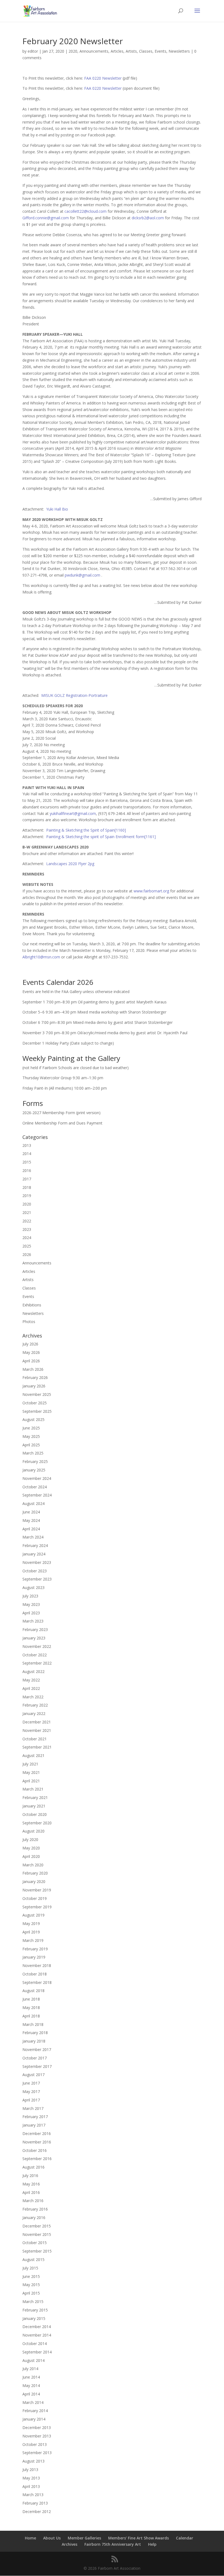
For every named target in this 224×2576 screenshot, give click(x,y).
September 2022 (37, 1663)
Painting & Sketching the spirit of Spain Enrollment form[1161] (101, 837)
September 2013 (37, 2453)
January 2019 (34, 1957)
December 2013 (37, 2427)
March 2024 (33, 1537)
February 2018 (35, 2033)
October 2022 (35, 1655)
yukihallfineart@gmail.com (73, 813)
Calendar (185, 2538)
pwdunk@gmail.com (82, 575)
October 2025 (35, 1403)
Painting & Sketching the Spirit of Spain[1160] (86, 830)
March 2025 (33, 1453)
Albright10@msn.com (41, 957)
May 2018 (31, 2007)
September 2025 (37, 1411)
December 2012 (37, 2511)
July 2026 (30, 1344)
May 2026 (31, 1352)
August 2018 (33, 1991)
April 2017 (31, 2100)
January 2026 (34, 1386)
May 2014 (31, 2385)
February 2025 (35, 1461)
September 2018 (37, 1982)
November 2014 (37, 2335)
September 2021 (37, 1747)
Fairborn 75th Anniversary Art (113, 2544)
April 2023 (31, 1613)
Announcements (94, 51)
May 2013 (31, 2478)
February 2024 (35, 1545)
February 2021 (35, 1797)
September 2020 (37, 1823)
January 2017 (34, 2125)
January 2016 (34, 2217)
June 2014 (31, 2377)
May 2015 (31, 2285)
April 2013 (31, 2486)
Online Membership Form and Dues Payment (62, 1123)
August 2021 (33, 1755)
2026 (27, 1254)
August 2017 (33, 2075)
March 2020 (33, 1865)
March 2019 (33, 1940)
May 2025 (31, 1436)
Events (160, 51)
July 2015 (30, 2268)
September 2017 (37, 2066)
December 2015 (37, 2226)
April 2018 (31, 2016)
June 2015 (31, 2276)
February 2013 (35, 2503)
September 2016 (37, 2159)
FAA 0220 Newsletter (103, 78)
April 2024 (31, 1529)
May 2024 (31, 1520)
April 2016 (31, 2192)
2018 (27, 1187)
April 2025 (31, 1445)
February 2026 (35, 1377)
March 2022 (33, 1697)
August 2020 (33, 1831)
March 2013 (33, 2495)
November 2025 (37, 1394)
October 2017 (35, 2058)
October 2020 (35, 1814)
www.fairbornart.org (151, 891)
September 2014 (37, 2352)
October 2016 (35, 2150)
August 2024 (33, 1503)
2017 (27, 1179)
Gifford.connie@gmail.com (46, 218)
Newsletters (179, 51)
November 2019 (37, 1890)
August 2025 (33, 1419)
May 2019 (31, 1923)
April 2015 (31, 2293)
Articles (117, 51)
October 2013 (35, 2444)
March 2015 (33, 2301)
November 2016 (37, 2142)
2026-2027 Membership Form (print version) (61, 1113)
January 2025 (34, 1470)
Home (30, 2538)
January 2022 (34, 1713)
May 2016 (31, 2184)
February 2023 (35, 1629)
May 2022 (31, 1680)
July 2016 (30, 2175)
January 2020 (34, 1881)
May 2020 (31, 1848)
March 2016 (33, 2201)
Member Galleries (84, 2538)
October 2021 (35, 1739)
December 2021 (37, 1722)
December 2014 (37, 2327)
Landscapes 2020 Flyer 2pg (70, 864)
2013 (27, 1145)
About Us (52, 2538)
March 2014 (33, 2402)
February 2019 (35, 1949)
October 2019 (35, 1898)
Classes (146, 51)
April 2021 (31, 1781)
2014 (27, 1154)
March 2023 (33, 1621)
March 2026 (33, 1369)
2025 (27, 1246)
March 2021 (33, 1789)
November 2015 (37, 2234)
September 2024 (37, 1495)
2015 (27, 1162)
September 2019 (37, 1907)
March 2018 (33, 2024)
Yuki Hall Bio (57, 509)
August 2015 (33, 2259)
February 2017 (35, 2117)
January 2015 (34, 2318)
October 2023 (35, 1571)
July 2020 (30, 1839)
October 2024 (35, 1487)
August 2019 (33, 1915)
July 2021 (30, 1764)
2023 (27, 1229)
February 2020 (35, 1873)
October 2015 (35, 2243)
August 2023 (33, 1587)
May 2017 (31, 2091)
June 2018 (31, 1999)
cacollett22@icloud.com (86, 211)
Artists (131, 51)
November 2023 (37, 1562)
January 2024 (34, 1554)
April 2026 (31, 1361)
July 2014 (30, 2369)
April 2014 (31, 2394)
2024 (27, 1238)
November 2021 (37, 1730)
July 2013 (30, 2469)
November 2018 (37, 1965)
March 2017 (33, 2108)
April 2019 (31, 1932)
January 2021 (34, 1806)
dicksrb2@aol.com (148, 218)
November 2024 (37, 1478)
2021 (27, 1212)
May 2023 (31, 1604)
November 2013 (37, 2436)
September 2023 (37, 1579)
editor (33, 51)
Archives (70, 2544)
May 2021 (31, 1772)
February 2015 (35, 2310)
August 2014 (33, 2360)
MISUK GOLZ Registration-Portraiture (74, 695)
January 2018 (34, 2041)
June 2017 (31, 2083)
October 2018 (35, 1974)
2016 (27, 1170)
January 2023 (34, 1638)
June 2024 (31, 1512)
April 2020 (31, 1856)
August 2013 (33, 2461)
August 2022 (33, 1671)
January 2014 (34, 2419)
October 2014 (35, 2343)
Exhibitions (32, 1305)
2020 (73, 51)
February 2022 (35, 1705)
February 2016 (35, 2209)
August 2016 (33, 2167)
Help (152, 2544)
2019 (27, 1196)
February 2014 (35, 2411)
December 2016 (37, 2133)
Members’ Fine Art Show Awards (138, 2538)
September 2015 (37, 2251)
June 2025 (31, 1428)
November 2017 (37, 2049)
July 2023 (30, 1596)
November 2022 (37, 1646)
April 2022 (31, 1688)
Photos (29, 1322)
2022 (27, 1221)
